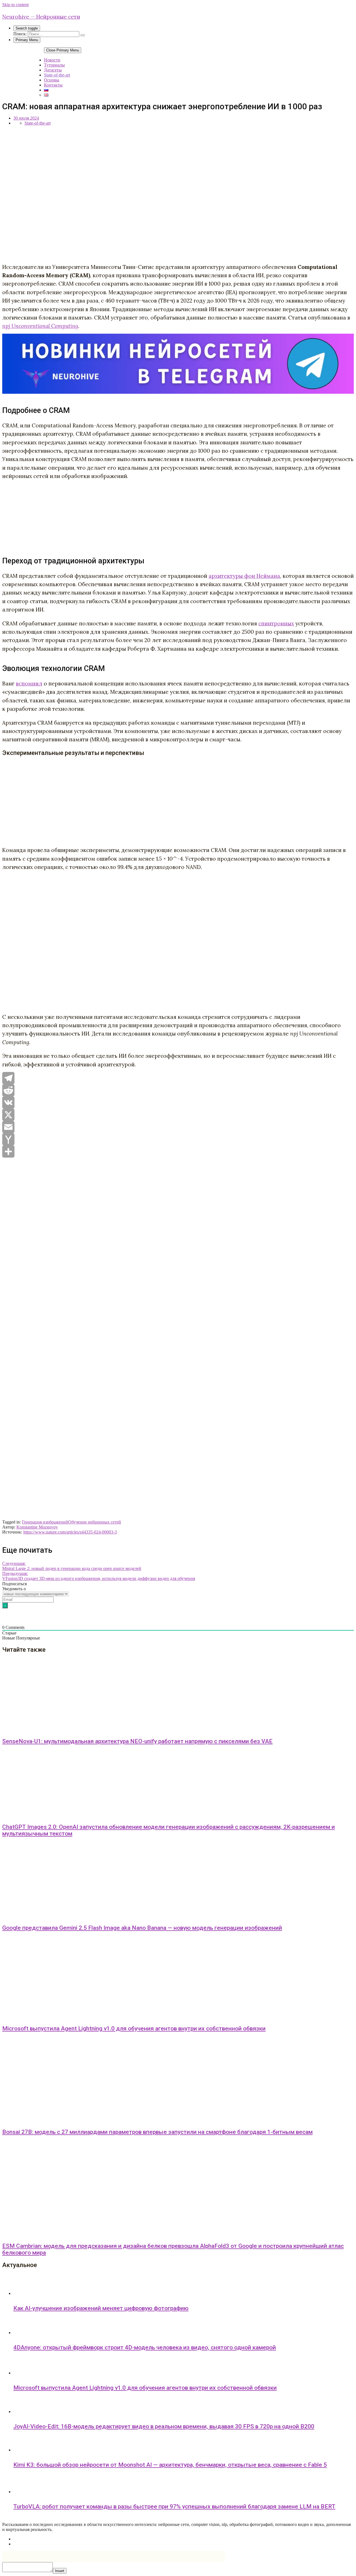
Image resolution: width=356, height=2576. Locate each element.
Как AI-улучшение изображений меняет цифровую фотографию (101, 2308)
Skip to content (15, 5)
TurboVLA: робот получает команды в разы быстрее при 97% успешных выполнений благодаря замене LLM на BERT (174, 2506)
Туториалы (54, 65)
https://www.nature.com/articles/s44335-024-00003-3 (70, 1532)
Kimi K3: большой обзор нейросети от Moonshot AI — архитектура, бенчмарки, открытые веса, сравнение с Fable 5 (170, 2465)
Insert (60, 2571)
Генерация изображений (45, 1522)
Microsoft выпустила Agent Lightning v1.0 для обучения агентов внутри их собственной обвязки (134, 2028)
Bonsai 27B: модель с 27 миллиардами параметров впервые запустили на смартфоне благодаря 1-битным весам (157, 2132)
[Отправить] (178, 1151)
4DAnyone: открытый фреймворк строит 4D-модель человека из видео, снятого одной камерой (145, 2347)
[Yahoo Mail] (178, 1139)
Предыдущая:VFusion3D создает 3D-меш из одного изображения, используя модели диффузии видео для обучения (99, 1576)
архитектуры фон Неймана (244, 576)
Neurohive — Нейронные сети (41, 17)
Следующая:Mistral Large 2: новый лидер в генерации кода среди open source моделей (72, 1566)
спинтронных (276, 623)
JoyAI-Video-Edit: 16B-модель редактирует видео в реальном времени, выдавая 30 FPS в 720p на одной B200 (164, 2426)
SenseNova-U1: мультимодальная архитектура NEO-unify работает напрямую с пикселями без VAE (137, 1741)
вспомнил (29, 683)
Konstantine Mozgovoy (37, 1527)
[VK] (178, 1103)
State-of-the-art (57, 75)
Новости (52, 60)
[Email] (178, 1127)
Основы (52, 80)
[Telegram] (178, 1078)
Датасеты (53, 70)
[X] (178, 1115)
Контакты (53, 85)
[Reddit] (178, 1090)
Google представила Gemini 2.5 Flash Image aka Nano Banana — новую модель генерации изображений (142, 1928)
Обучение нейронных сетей (95, 1522)
